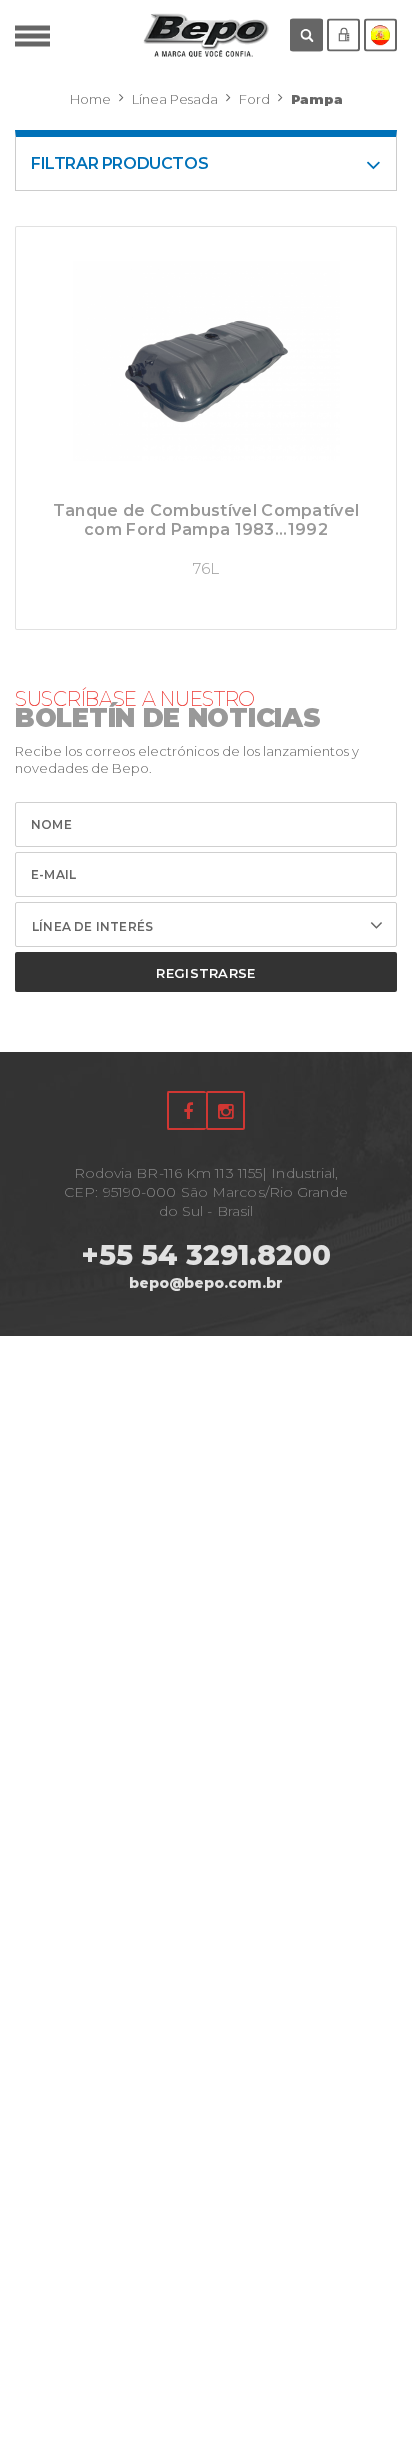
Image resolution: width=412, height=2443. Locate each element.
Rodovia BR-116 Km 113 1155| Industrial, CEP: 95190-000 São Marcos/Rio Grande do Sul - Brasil (206, 1192)
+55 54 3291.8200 (206, 1255)
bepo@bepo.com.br (206, 1283)
